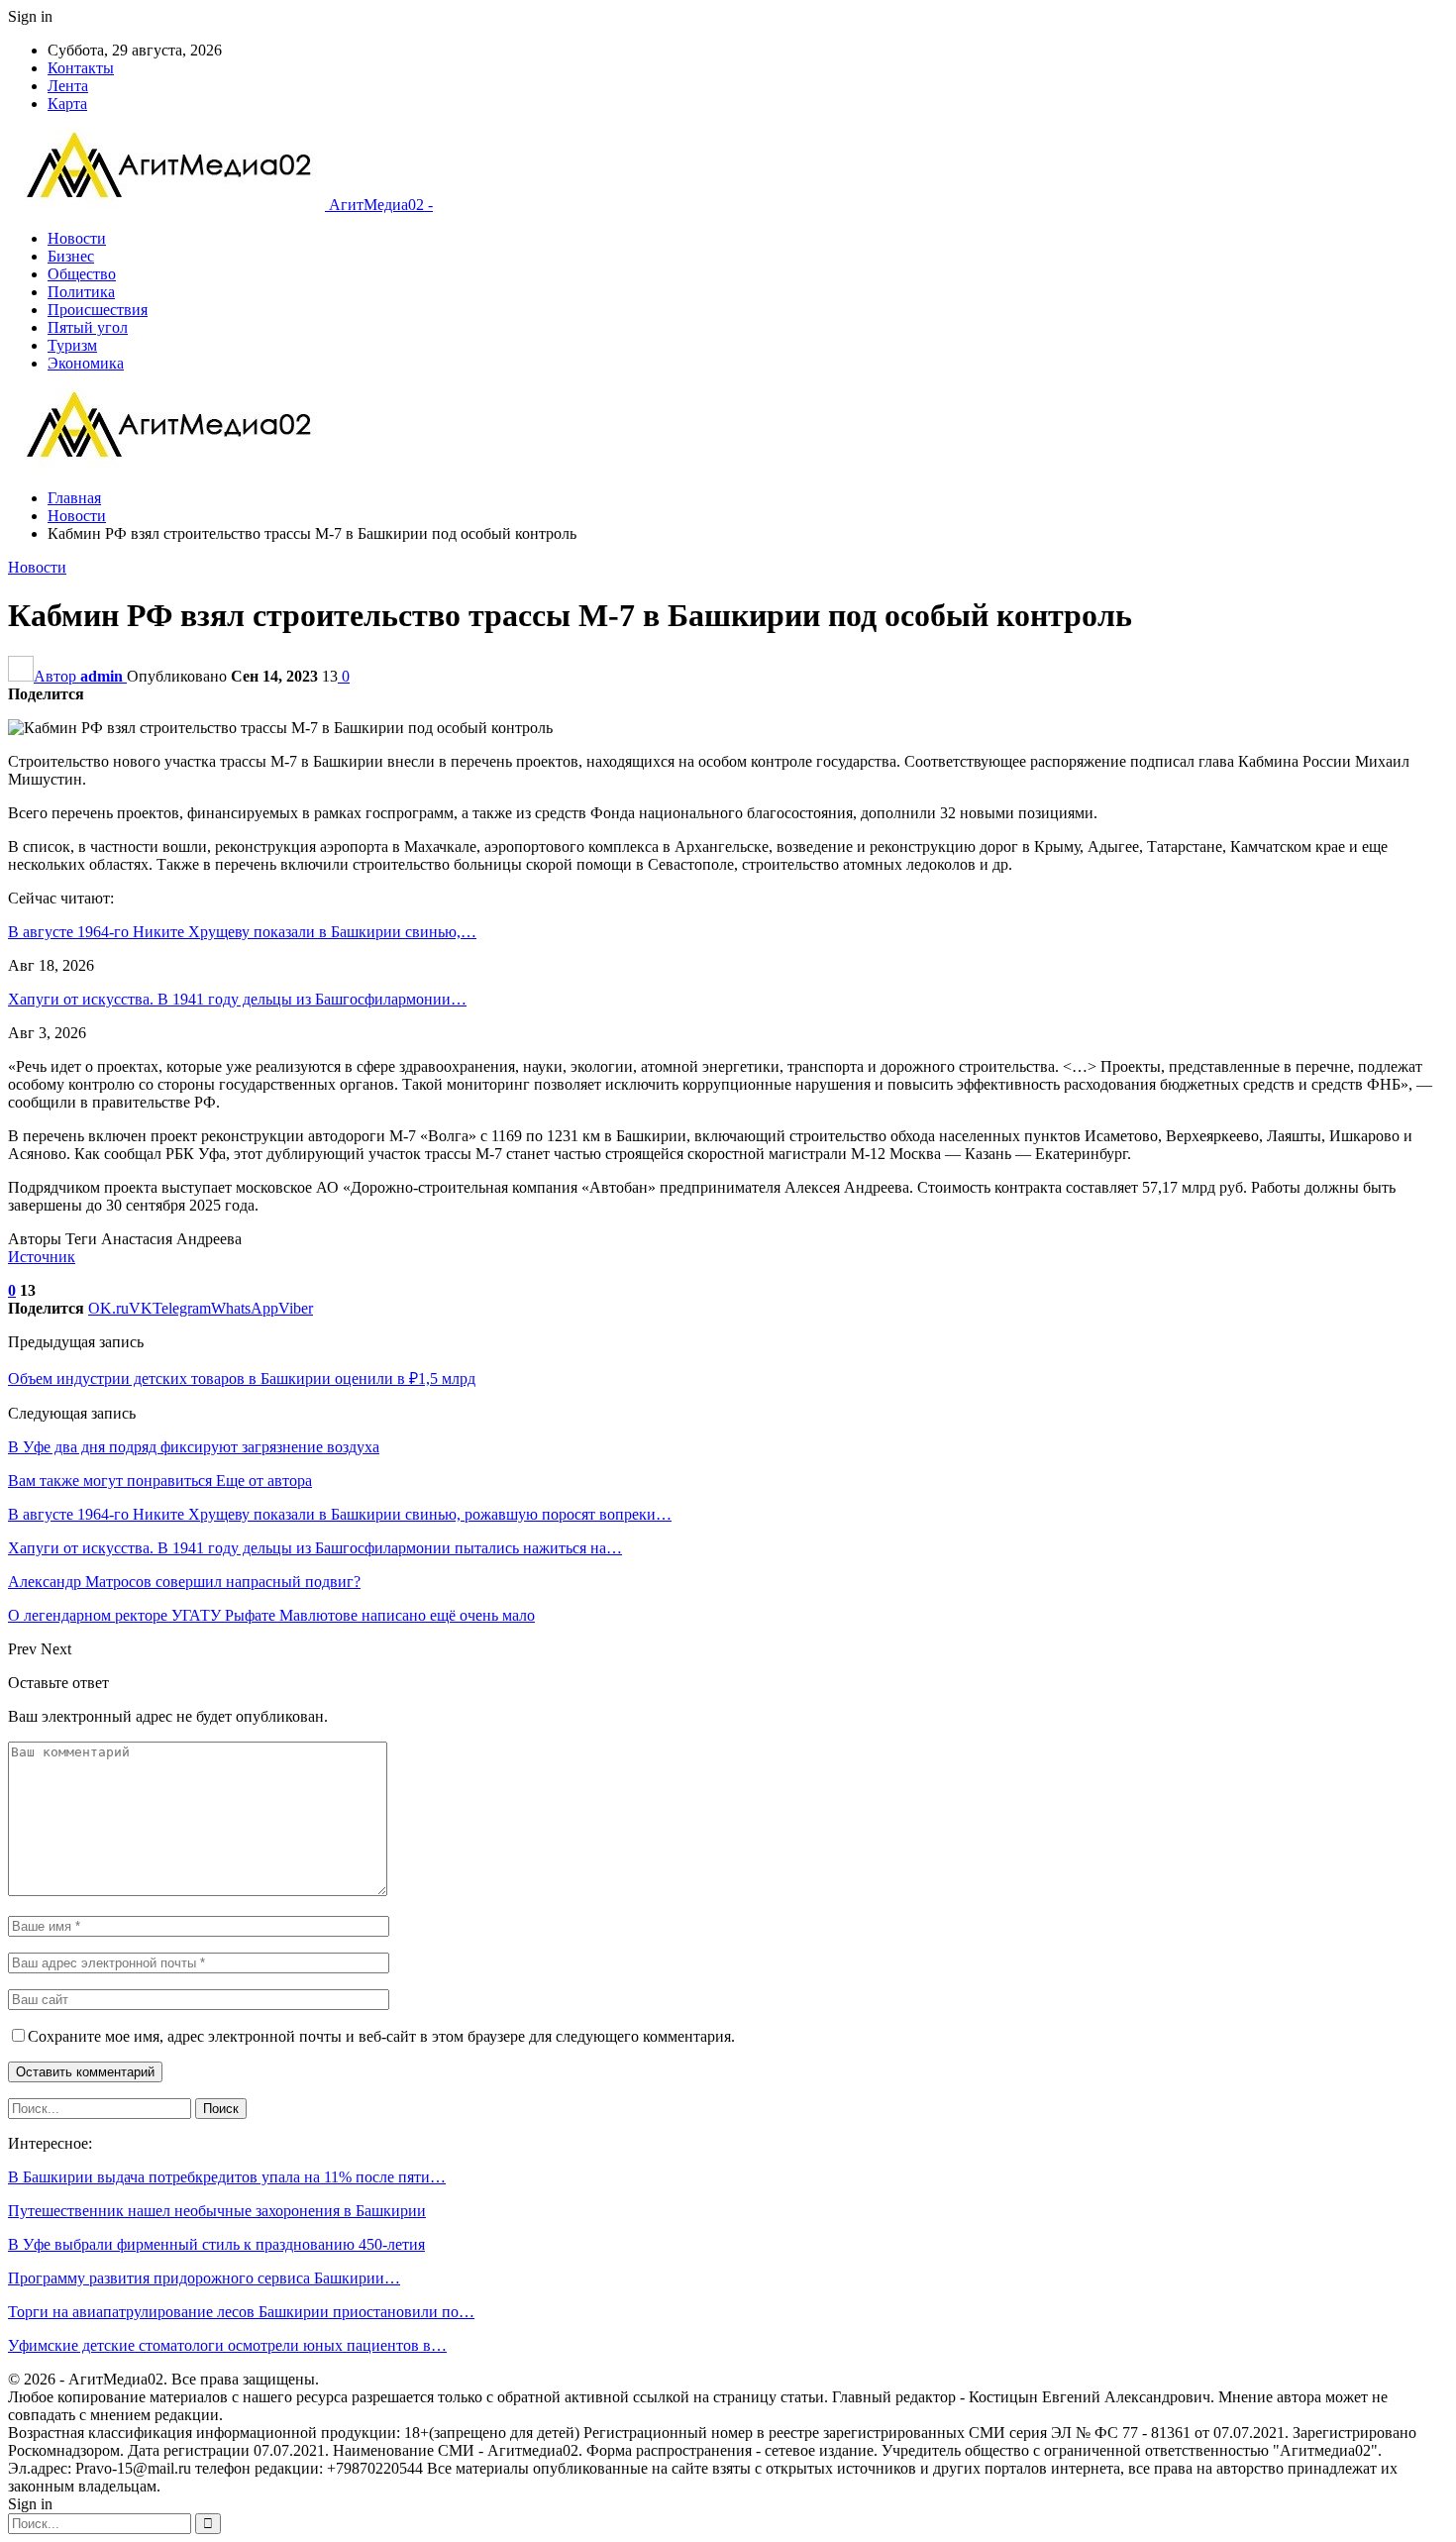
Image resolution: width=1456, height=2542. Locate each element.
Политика (81, 292)
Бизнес (71, 256)
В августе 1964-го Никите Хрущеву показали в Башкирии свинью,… (242, 932)
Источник (42, 1257)
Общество (82, 274)
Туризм (72, 345)
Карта (67, 104)
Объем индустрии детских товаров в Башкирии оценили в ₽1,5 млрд (242, 1378)
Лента (68, 86)
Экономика (86, 363)
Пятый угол (88, 327)
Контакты (81, 68)
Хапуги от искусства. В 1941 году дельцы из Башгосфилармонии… (237, 999)
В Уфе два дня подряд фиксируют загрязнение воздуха (194, 1447)
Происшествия (98, 310)
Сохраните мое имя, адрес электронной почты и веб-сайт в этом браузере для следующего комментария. (381, 2036)
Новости (77, 238)
